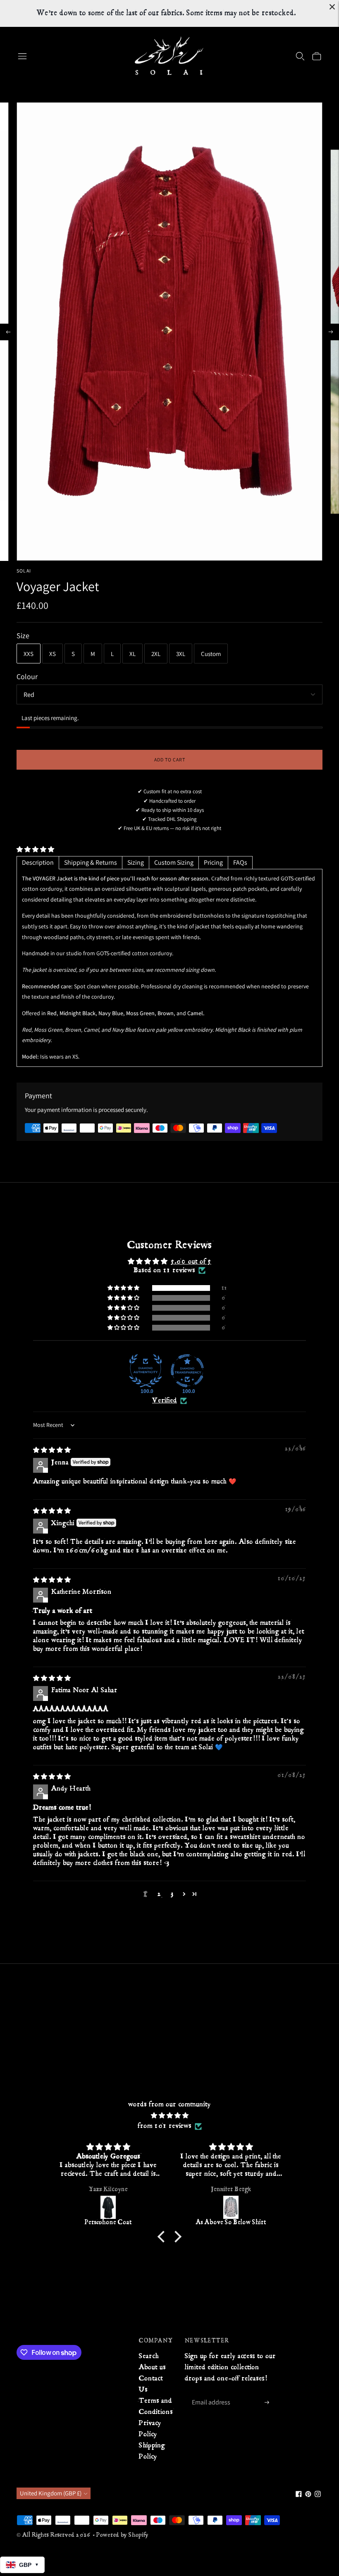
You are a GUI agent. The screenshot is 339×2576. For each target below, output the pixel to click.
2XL (156, 654)
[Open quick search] (300, 56)
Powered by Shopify (122, 2535)
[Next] (331, 332)
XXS (29, 654)
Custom (211, 654)
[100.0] (146, 1371)
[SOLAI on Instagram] (318, 2495)
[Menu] (22, 56)
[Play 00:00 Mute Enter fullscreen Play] (169, 332)
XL (132, 654)
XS (53, 654)
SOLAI (24, 571)
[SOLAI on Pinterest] (308, 2495)
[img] (52, 1450)
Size (23, 636)
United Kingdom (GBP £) (51, 2493)
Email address (211, 2393)
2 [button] (159, 1894)
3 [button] (173, 1894)
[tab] (38, 863)
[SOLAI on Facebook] (299, 2495)
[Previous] (8, 332)
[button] (35, 849)
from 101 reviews (165, 2126)
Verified (165, 1401)
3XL (181, 654)
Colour (27, 676)
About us (152, 2367)
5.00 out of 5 (191, 1262)
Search (149, 2356)
